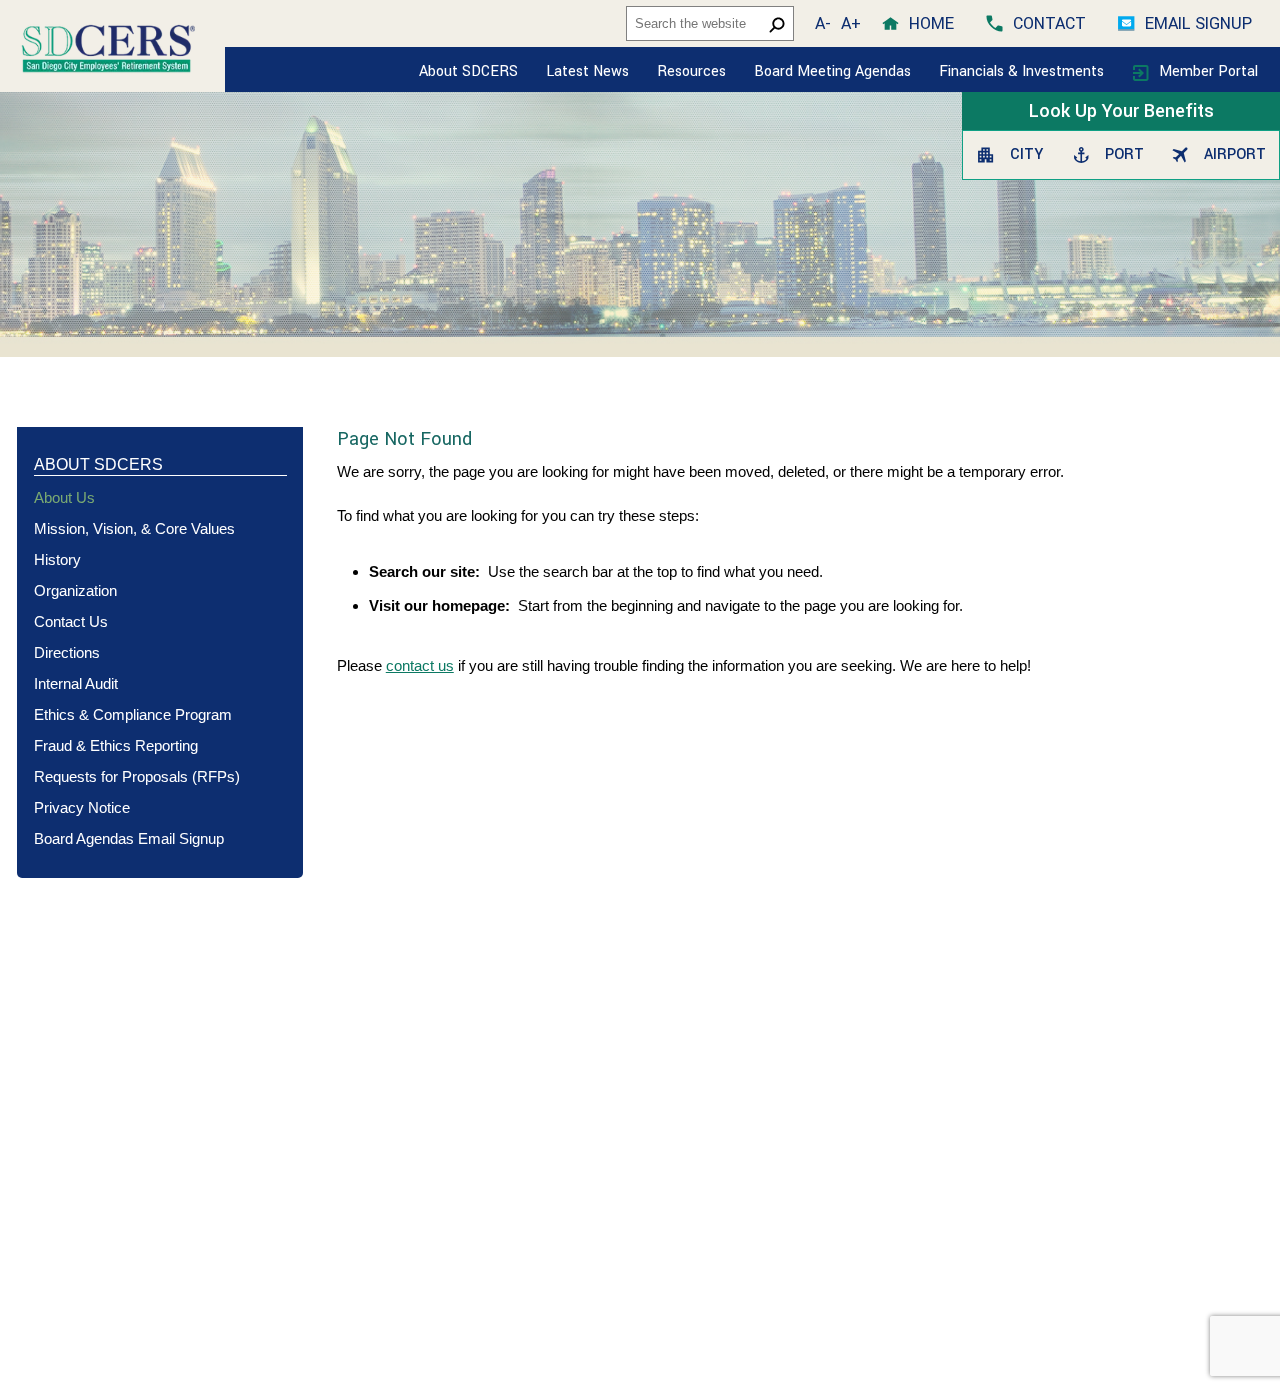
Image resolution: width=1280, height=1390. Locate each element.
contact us (420, 665)
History (57, 559)
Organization (75, 590)
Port (1122, 154)
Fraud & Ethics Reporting (116, 745)
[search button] (777, 24)
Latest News (587, 71)
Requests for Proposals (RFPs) (137, 776)
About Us (64, 497)
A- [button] (823, 23)
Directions (67, 652)
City (1024, 154)
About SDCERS (468, 71)
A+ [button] (851, 23)
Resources (691, 71)
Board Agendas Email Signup (129, 838)
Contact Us (71, 621)
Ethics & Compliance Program (133, 714)
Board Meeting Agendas (832, 71)
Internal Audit (76, 683)
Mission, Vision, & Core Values (134, 528)
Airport (1231, 154)
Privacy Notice (82, 807)
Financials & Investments (1023, 71)
